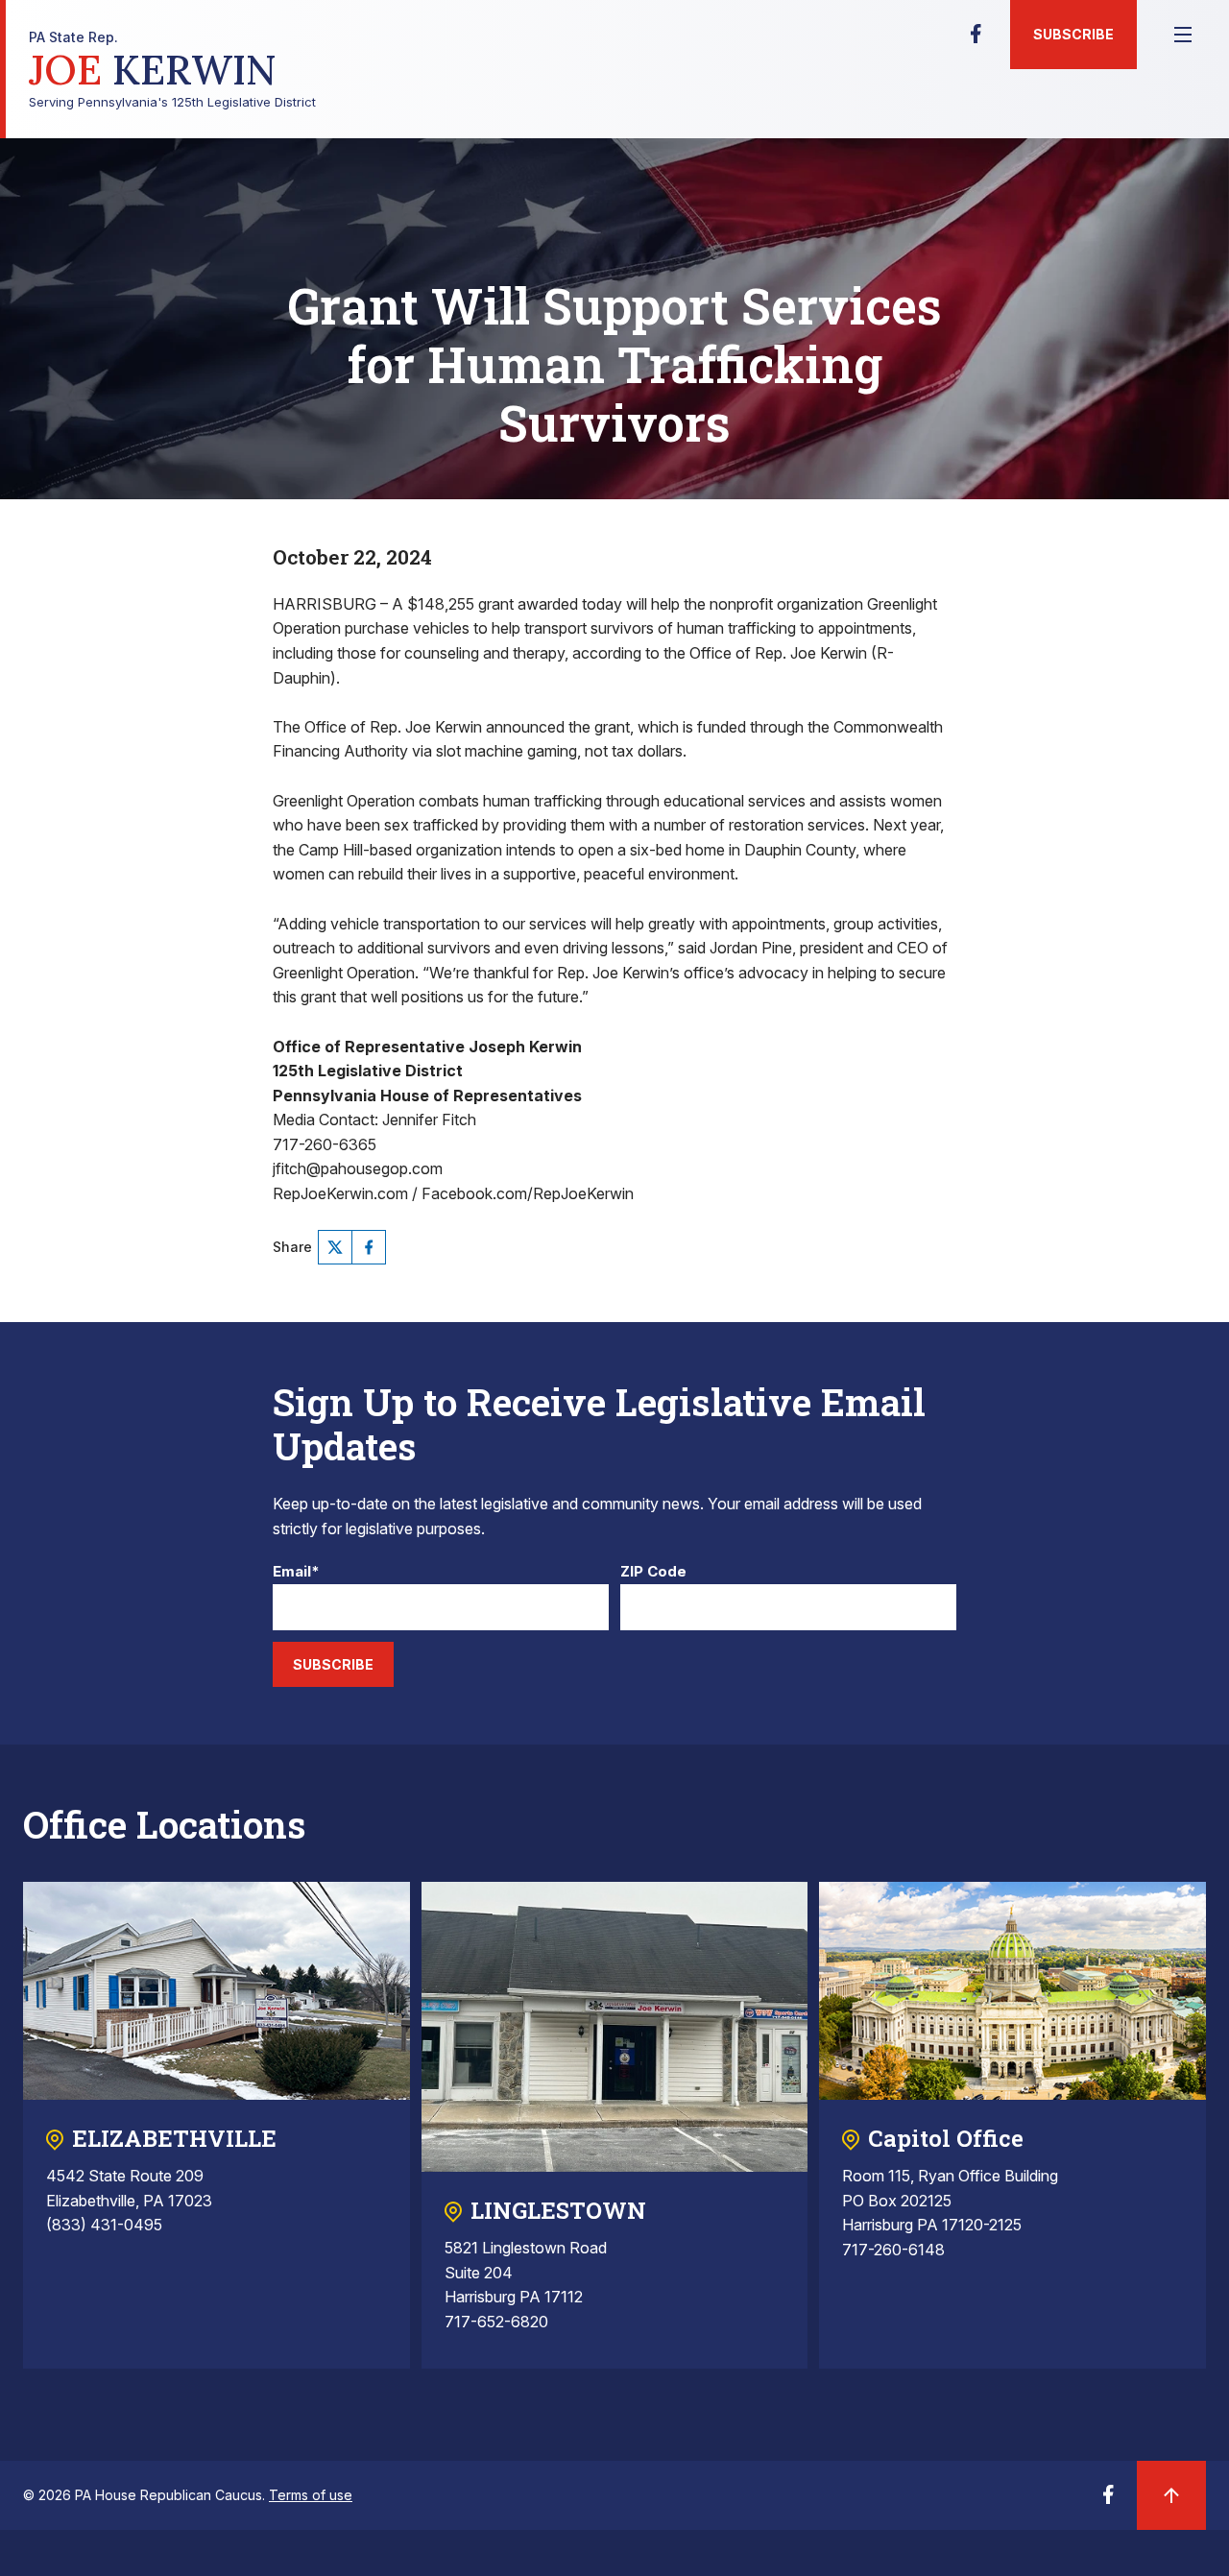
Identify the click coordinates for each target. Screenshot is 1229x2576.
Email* (296, 1572)
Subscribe (1073, 34)
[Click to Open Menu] (1183, 35)
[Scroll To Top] (1171, 2495)
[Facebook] (976, 39)
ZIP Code (653, 1572)
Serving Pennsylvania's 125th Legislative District (172, 70)
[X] (335, 1247)
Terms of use (311, 2495)
